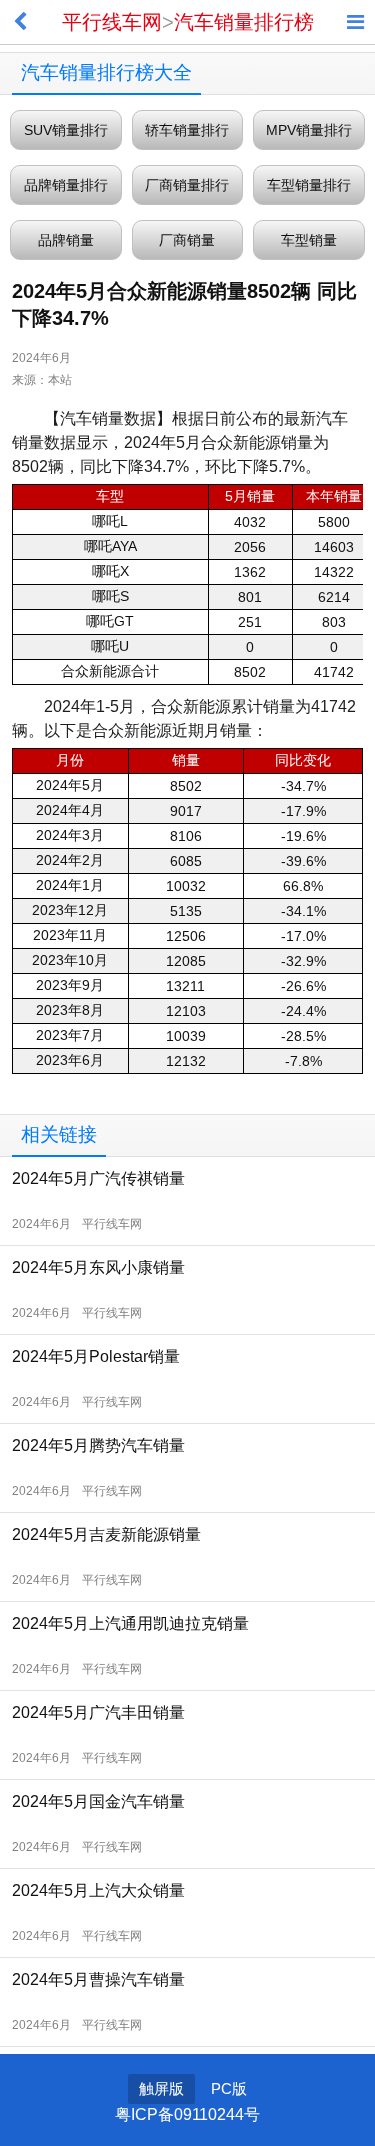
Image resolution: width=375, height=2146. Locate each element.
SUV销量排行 (66, 130)
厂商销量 (187, 240)
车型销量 (309, 240)
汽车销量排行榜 (244, 22)
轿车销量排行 (187, 130)
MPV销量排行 (309, 130)
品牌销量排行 (66, 185)
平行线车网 (112, 22)
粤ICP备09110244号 (187, 2114)
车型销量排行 (309, 185)
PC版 (229, 2088)
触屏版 (161, 2088)
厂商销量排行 (187, 185)
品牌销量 (66, 240)
